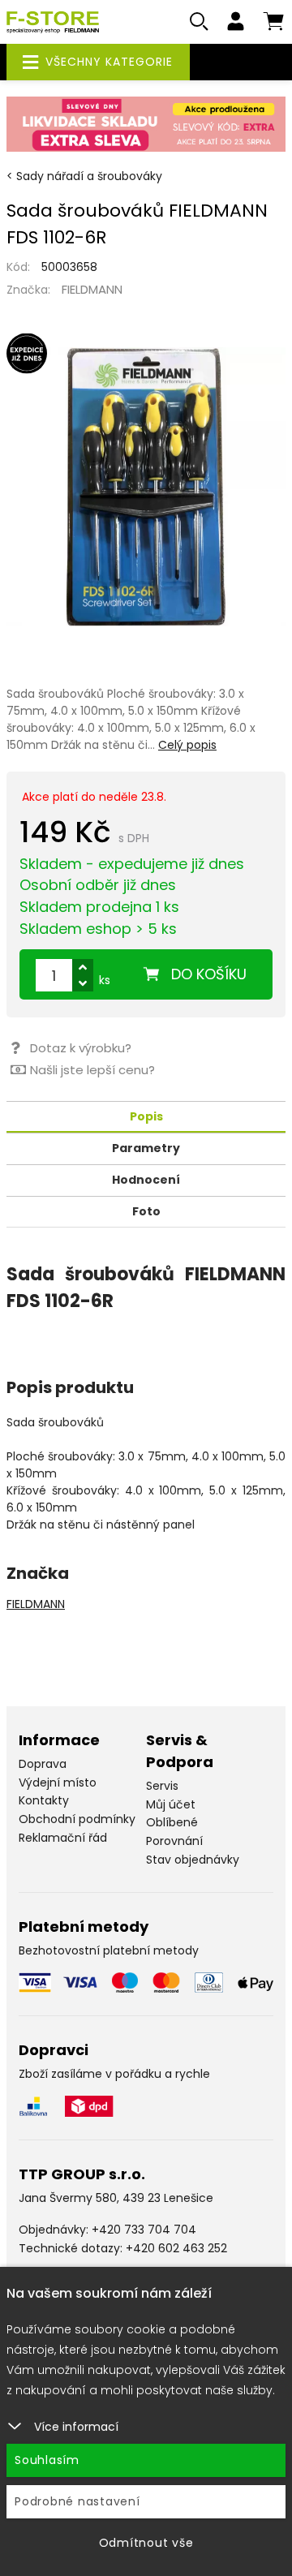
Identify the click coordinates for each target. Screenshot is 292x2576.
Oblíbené (172, 1822)
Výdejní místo (58, 1783)
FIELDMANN (92, 289)
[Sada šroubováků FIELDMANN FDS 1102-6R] (146, 487)
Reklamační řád (63, 1838)
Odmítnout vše (146, 2543)
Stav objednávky (193, 1860)
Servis (162, 1786)
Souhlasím (47, 2460)
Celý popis (187, 745)
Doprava (43, 1764)
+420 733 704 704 (144, 2230)
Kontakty (44, 1800)
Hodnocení (146, 1180)
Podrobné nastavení (77, 2501)
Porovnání (174, 1841)
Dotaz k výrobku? (81, 1048)
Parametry (146, 1148)
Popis (146, 1116)
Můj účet (171, 1804)
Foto (146, 1211)
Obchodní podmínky (77, 1819)
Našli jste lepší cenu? (92, 1070)
